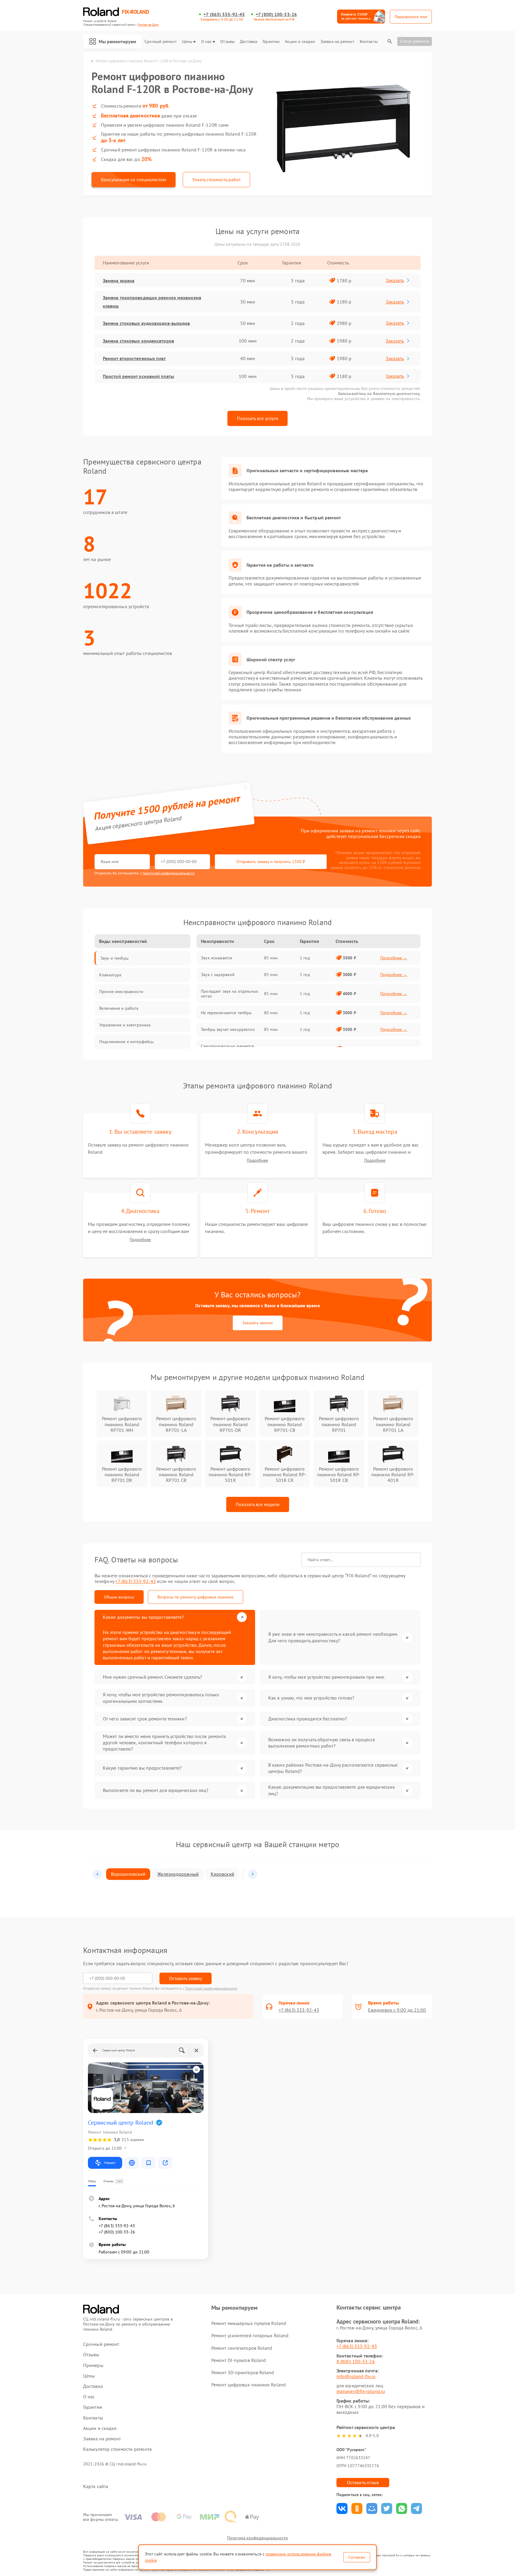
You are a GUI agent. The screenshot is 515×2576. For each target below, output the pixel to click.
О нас (207, 42)
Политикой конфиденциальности (211, 1988)
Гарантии (271, 42)
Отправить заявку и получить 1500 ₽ (271, 862)
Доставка (249, 42)
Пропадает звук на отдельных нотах (229, 994)
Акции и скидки (300, 42)
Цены (187, 42)
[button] (97, 1874)
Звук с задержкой (218, 975)
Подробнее (257, 1160)
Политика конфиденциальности (257, 2538)
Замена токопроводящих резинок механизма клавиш (152, 302)
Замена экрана (119, 281)
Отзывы (227, 42)
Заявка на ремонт (337, 42)
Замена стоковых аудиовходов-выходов (146, 323)
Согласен (357, 2557)
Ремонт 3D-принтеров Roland (243, 2372)
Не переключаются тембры (226, 1013)
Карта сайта (96, 2486)
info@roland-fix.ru (356, 2376)
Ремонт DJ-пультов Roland (239, 2360)
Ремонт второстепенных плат (134, 358)
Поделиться (342, 2508)
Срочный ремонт (160, 42)
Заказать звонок (258, 1323)
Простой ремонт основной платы (138, 376)
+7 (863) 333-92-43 (224, 14)
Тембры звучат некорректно (228, 1029)
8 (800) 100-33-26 (356, 2361)
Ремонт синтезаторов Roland (242, 2348)
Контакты (369, 42)
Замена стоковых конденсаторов (138, 341)
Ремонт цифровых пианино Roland (249, 2385)
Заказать (395, 280)
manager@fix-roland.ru (361, 2391)
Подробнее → (394, 958)
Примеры (93, 2365)
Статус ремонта (415, 41)
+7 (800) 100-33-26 (276, 14)
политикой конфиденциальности (169, 873)
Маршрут (110, 2163)
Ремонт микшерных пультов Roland (249, 2323)
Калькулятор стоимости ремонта (117, 2449)
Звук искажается (217, 958)
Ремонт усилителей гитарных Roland (250, 2335)
